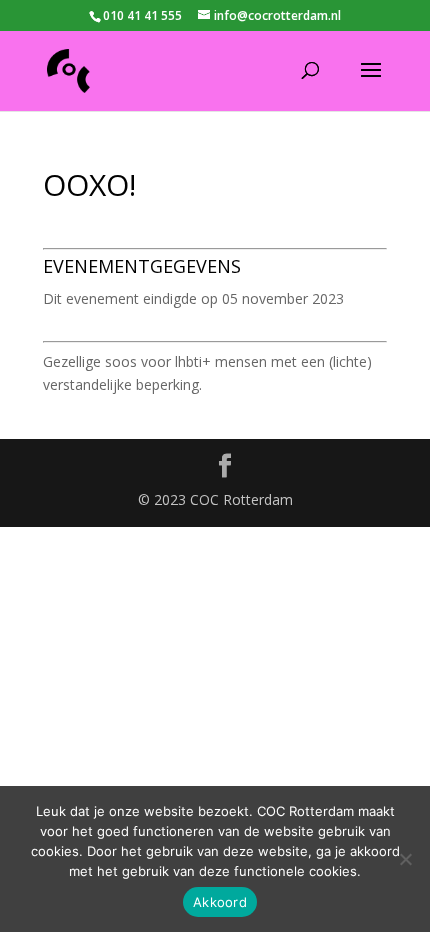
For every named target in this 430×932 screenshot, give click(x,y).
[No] (405, 859)
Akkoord (220, 902)
